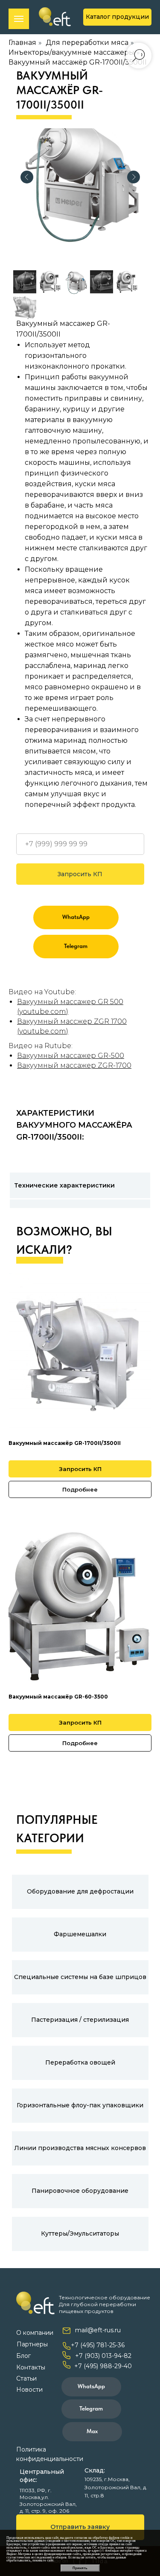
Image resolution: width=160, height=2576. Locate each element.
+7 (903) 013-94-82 (103, 2356)
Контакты (31, 2367)
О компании (35, 2333)
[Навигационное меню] (19, 19)
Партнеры (32, 2344)
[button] (80, 2527)
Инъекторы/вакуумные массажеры (71, 52)
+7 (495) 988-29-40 (103, 2366)
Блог (23, 2356)
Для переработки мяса (87, 43)
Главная (22, 43)
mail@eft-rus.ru (98, 2330)
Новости (29, 2390)
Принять (80, 2568)
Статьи (26, 2378)
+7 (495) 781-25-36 (98, 2345)
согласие (81, 2538)
